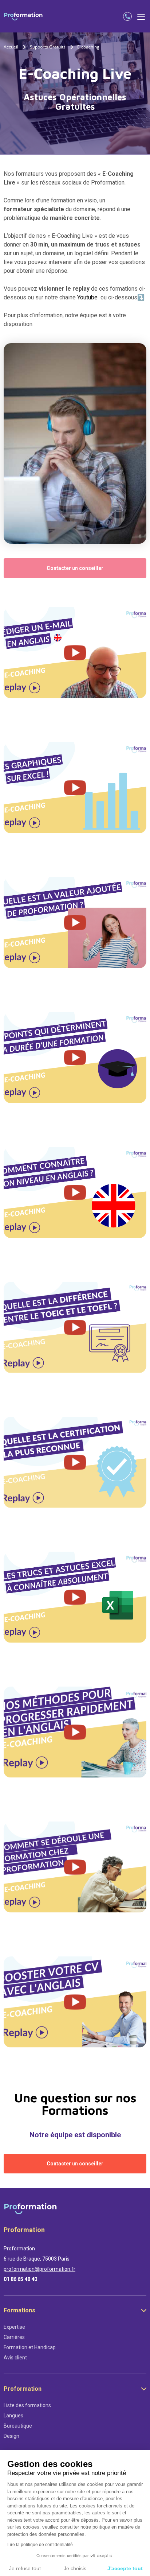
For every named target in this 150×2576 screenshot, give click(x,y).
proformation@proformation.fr (40, 2269)
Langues (13, 2416)
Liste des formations (27, 2405)
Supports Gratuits (48, 47)
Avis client (15, 2358)
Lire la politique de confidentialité (40, 2545)
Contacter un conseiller (75, 568)
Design (11, 2436)
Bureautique (18, 2426)
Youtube (87, 297)
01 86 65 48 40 (20, 2279)
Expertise (14, 2327)
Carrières (14, 2337)
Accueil (11, 47)
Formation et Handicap (30, 2347)
